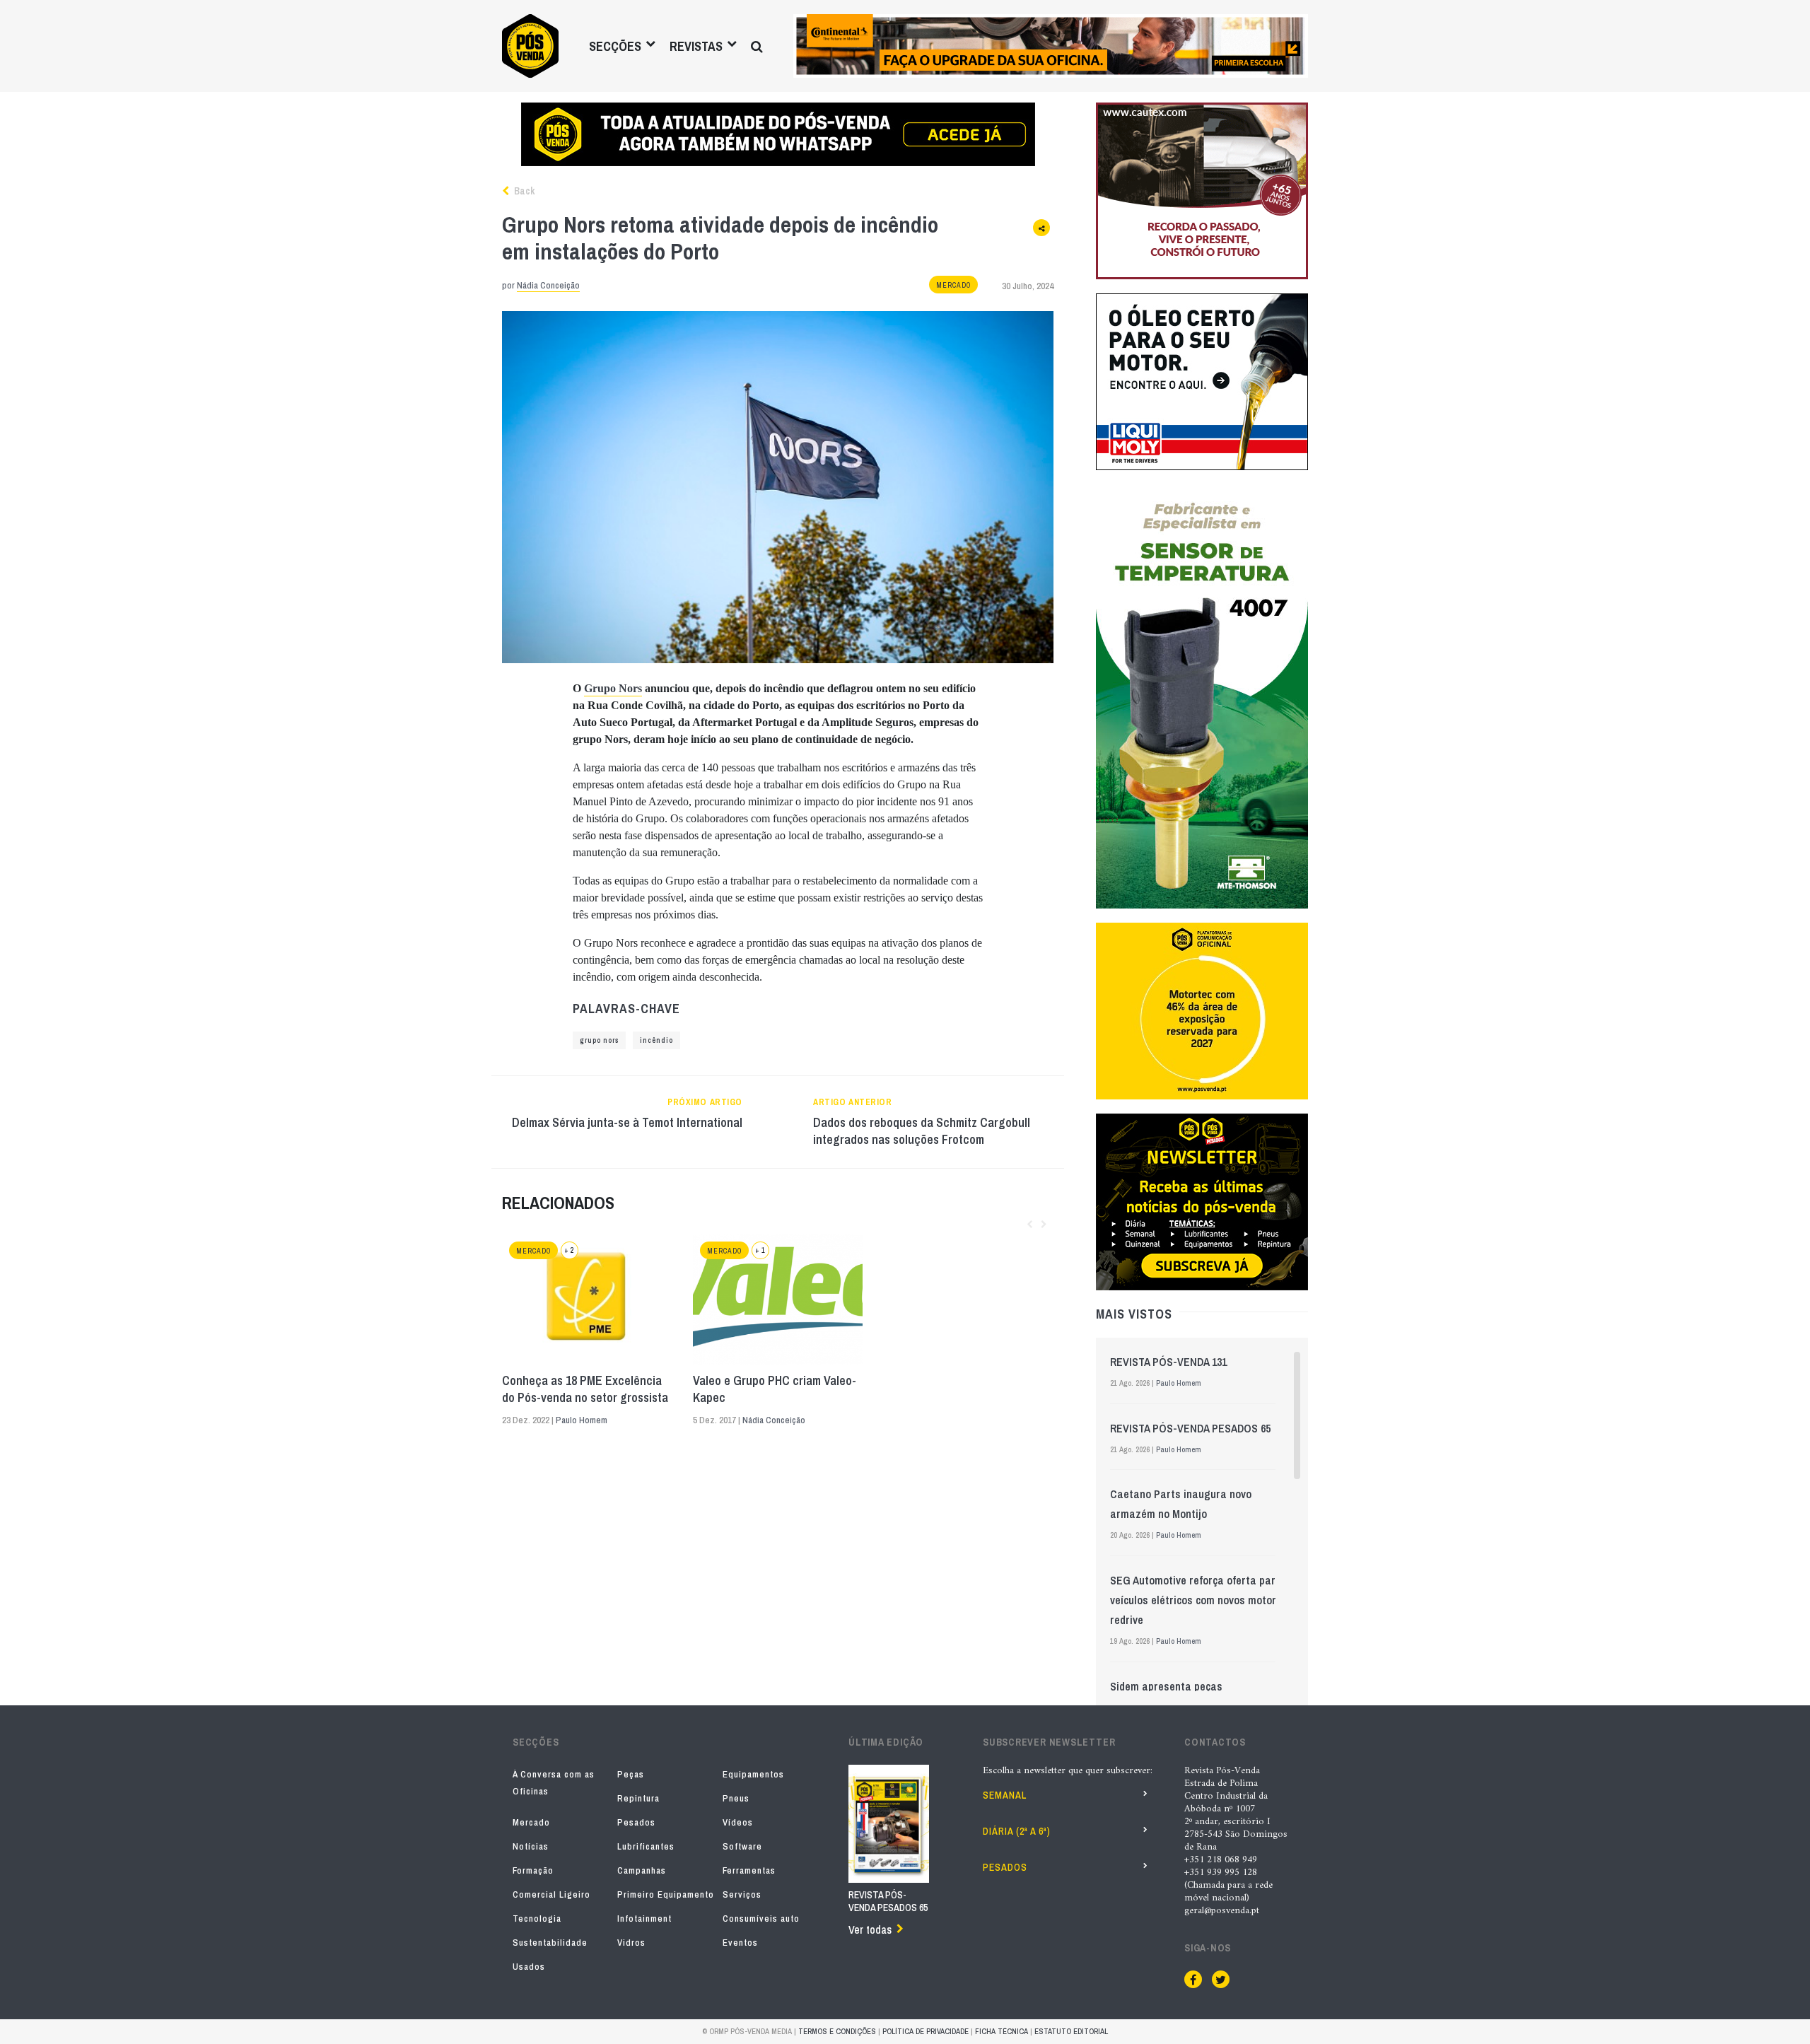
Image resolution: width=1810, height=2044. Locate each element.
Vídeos (738, 1822)
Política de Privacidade (926, 2031)
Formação (533, 1870)
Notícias (531, 1846)
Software (742, 1846)
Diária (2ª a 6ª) (1017, 1831)
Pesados (636, 1822)
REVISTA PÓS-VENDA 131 (1168, 1362)
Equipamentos (753, 1774)
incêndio (656, 1040)
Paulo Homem (582, 1420)
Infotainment (644, 1919)
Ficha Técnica (1002, 2031)
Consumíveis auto (761, 1919)
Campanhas (642, 1870)
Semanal (1005, 1795)
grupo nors (599, 1040)
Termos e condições (837, 2031)
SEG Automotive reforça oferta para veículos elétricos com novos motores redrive (1199, 1600)
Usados (529, 1967)
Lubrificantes (646, 1846)
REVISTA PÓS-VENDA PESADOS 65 (1190, 1428)
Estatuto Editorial (1071, 2031)
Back (523, 191)
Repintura (638, 1798)
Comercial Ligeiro (551, 1894)
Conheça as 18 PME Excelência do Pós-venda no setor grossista (585, 1389)
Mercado (953, 285)
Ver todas (870, 1929)
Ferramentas (749, 1870)
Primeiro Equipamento (666, 1894)
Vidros (631, 1943)
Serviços (742, 1894)
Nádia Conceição (548, 285)
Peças (631, 1774)
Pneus (736, 1798)
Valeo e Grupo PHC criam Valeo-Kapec (775, 1389)
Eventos (740, 1943)
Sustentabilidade (550, 1943)
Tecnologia (537, 1919)
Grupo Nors (613, 688)
